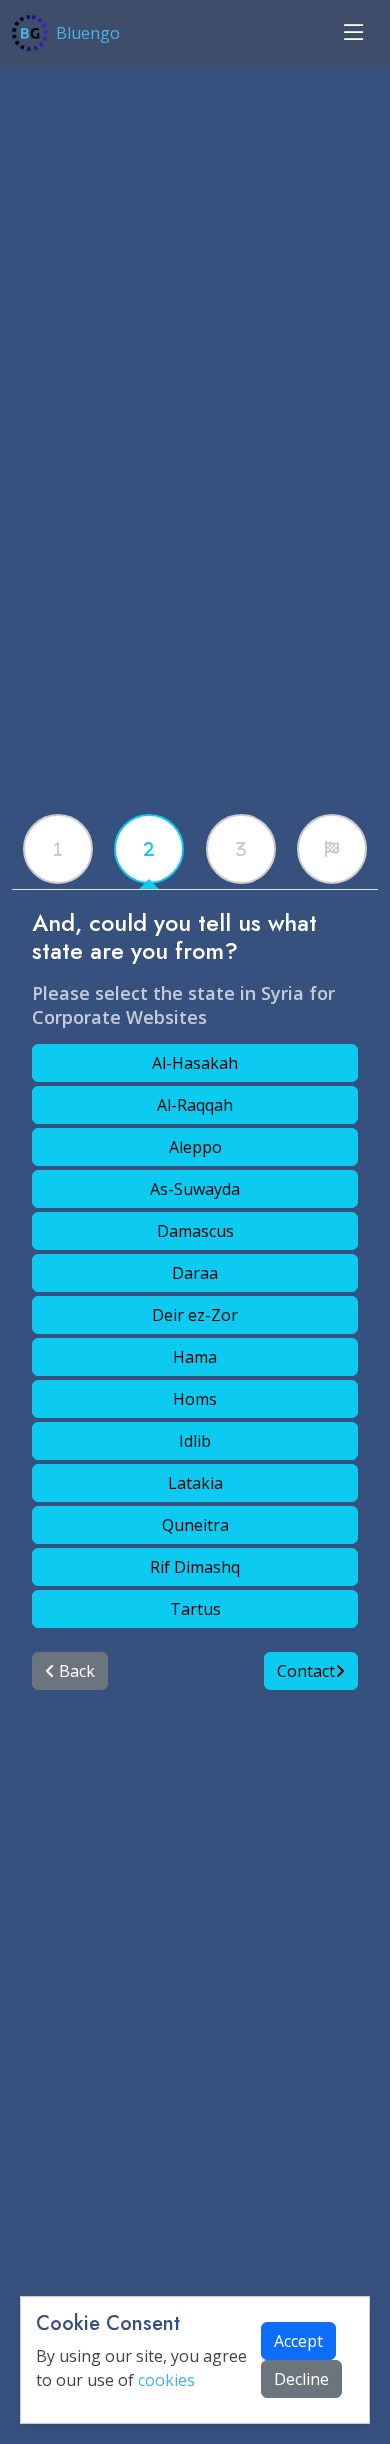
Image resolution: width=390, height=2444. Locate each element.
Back (75, 1671)
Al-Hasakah (195, 1063)
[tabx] (58, 849)
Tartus (195, 1609)
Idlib (195, 1441)
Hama (195, 1357)
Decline (301, 2379)
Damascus (195, 1231)
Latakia (195, 1483)
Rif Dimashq (195, 1567)
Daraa (195, 1273)
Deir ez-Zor (195, 1315)
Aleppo (195, 1147)
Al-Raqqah (195, 1105)
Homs (195, 1399)
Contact (306, 1671)
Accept (298, 2341)
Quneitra (195, 1525)
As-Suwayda (195, 1189)
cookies (166, 2380)
